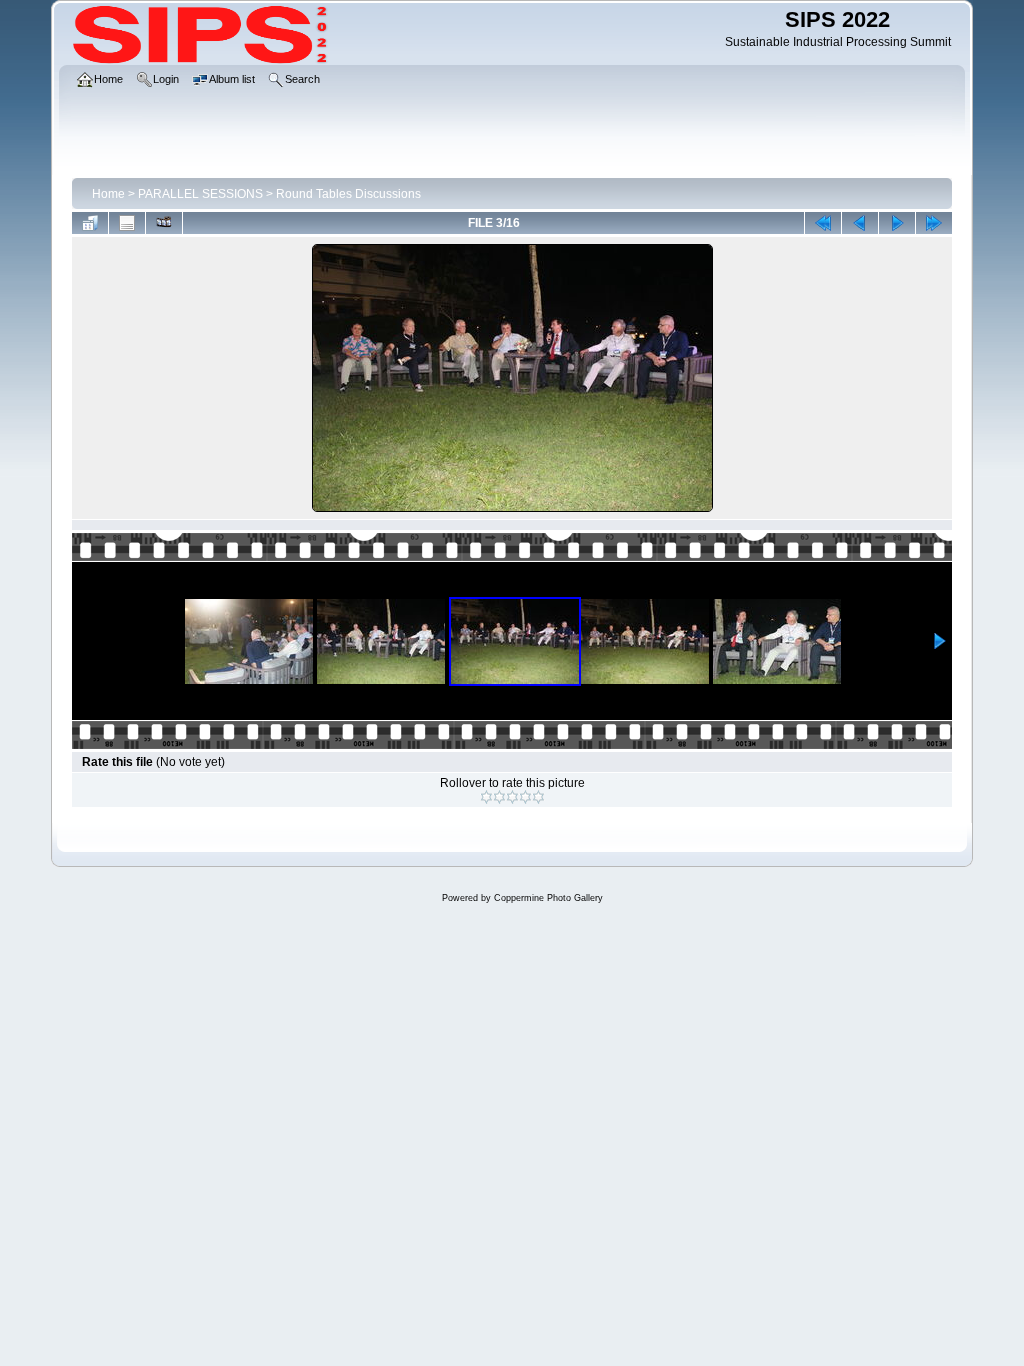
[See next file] (897, 223)
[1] (486, 797)
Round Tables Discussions (348, 194)
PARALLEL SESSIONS (200, 194)
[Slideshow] (164, 223)
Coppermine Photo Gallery (548, 898)
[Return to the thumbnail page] (90, 223)
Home (108, 194)
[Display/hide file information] (127, 223)
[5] (538, 797)
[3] (512, 797)
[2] (499, 797)
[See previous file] (860, 223)
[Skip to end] (934, 223)
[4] (525, 797)
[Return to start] (823, 223)
